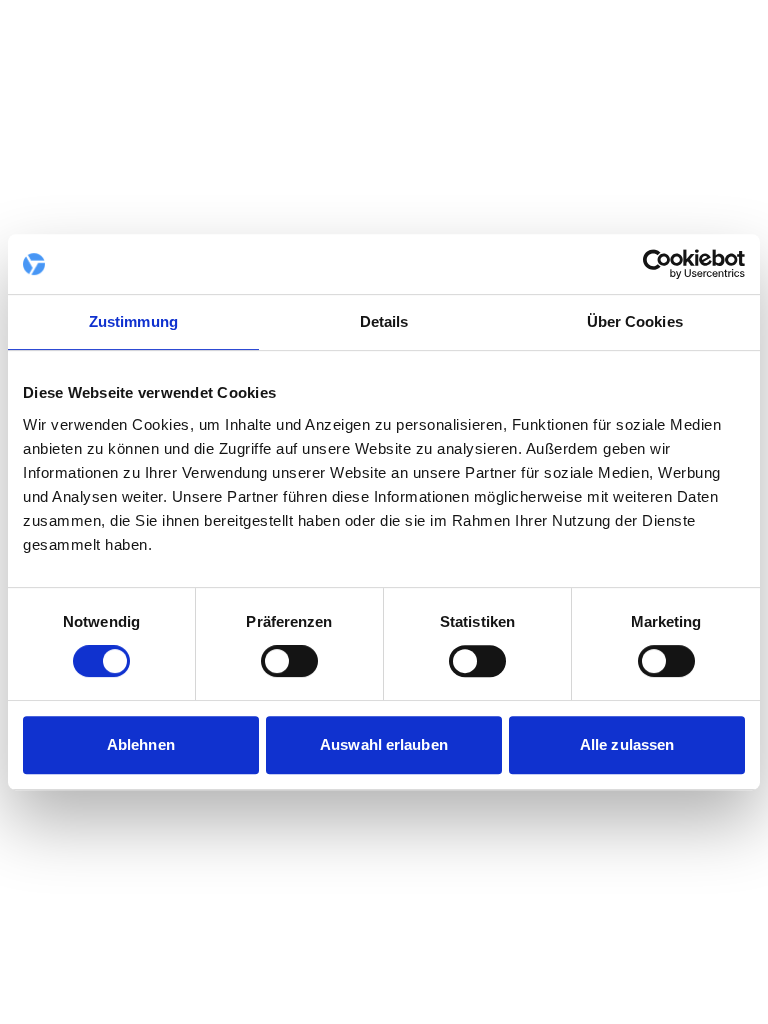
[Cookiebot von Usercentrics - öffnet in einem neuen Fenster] (657, 264)
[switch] (289, 661)
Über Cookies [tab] (635, 321)
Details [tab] (384, 321)
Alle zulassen (627, 744)
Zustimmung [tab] (133, 321)
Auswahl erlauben (384, 744)
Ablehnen (141, 744)
